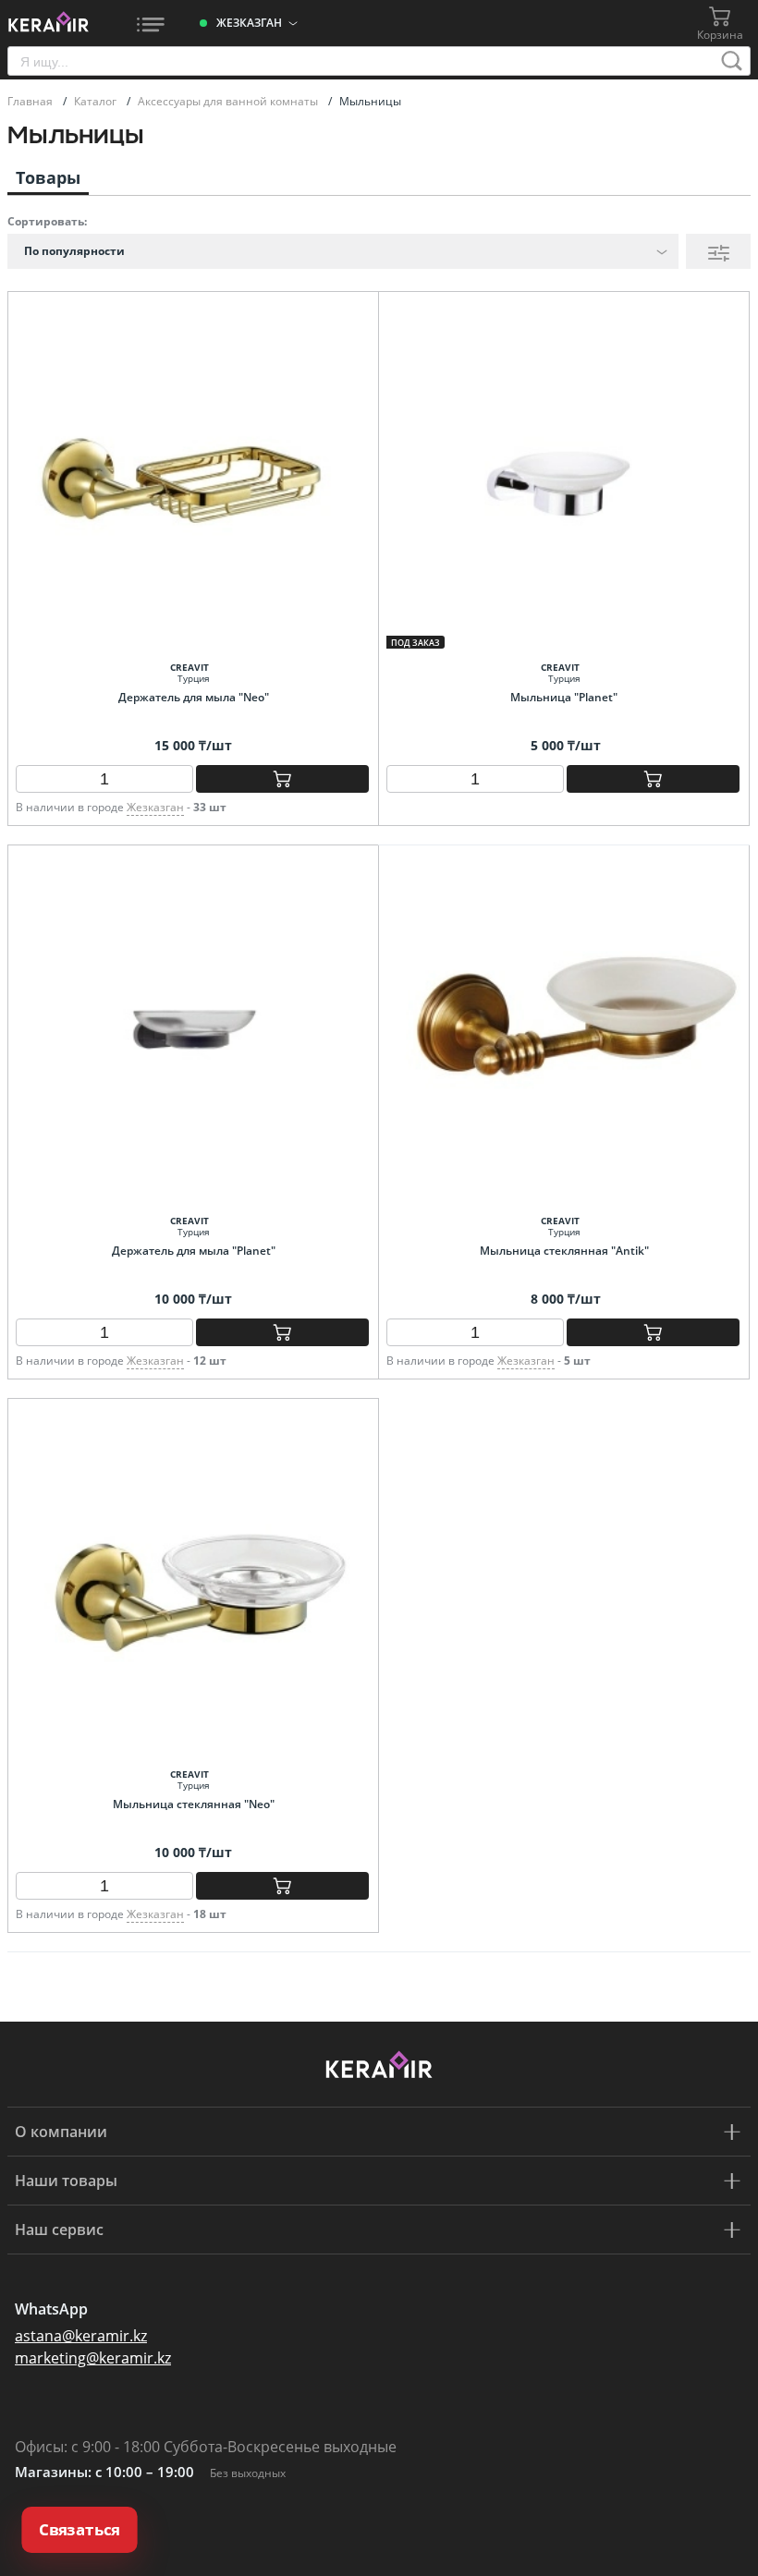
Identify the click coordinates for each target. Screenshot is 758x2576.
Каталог (97, 101)
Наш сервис (59, 2230)
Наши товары (66, 2181)
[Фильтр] (718, 251)
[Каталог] (151, 23)
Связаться (80, 2530)
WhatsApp (51, 2309)
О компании (61, 2132)
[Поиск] (732, 61)
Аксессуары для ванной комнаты (229, 101)
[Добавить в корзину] (282, 779)
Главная (31, 101)
